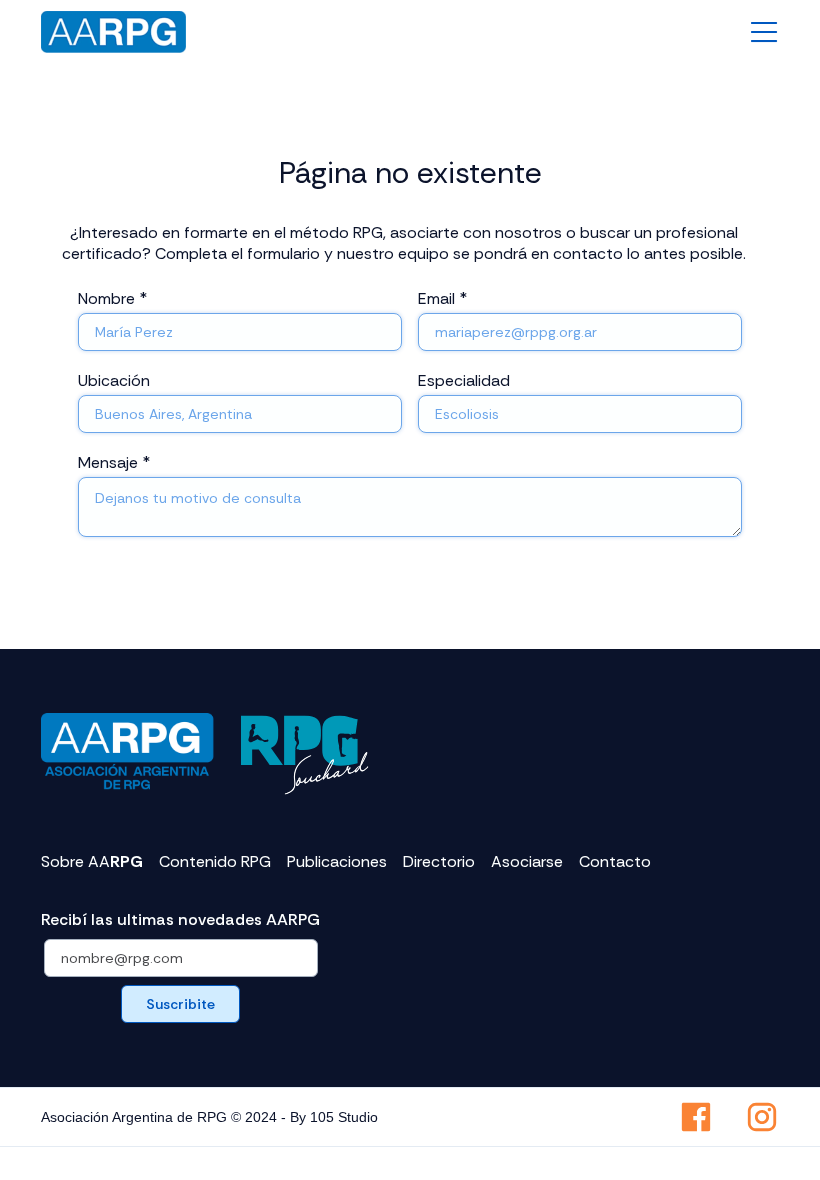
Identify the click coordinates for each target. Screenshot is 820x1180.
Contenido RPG (215, 862)
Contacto (615, 862)
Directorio (439, 862)
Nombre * (112, 298)
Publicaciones (337, 862)
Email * (442, 298)
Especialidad (464, 380)
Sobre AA (92, 862)
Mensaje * (114, 462)
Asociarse (527, 862)
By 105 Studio (334, 1117)
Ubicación (114, 380)
